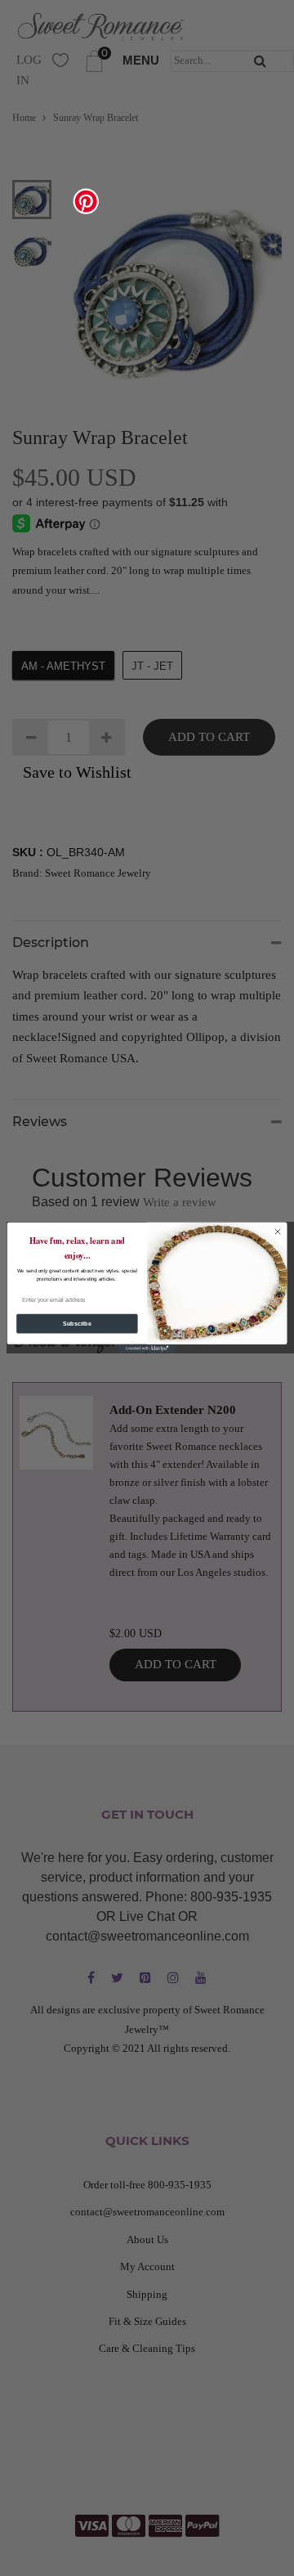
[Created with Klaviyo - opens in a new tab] (147, 1349)
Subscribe (77, 1324)
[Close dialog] (277, 1232)
